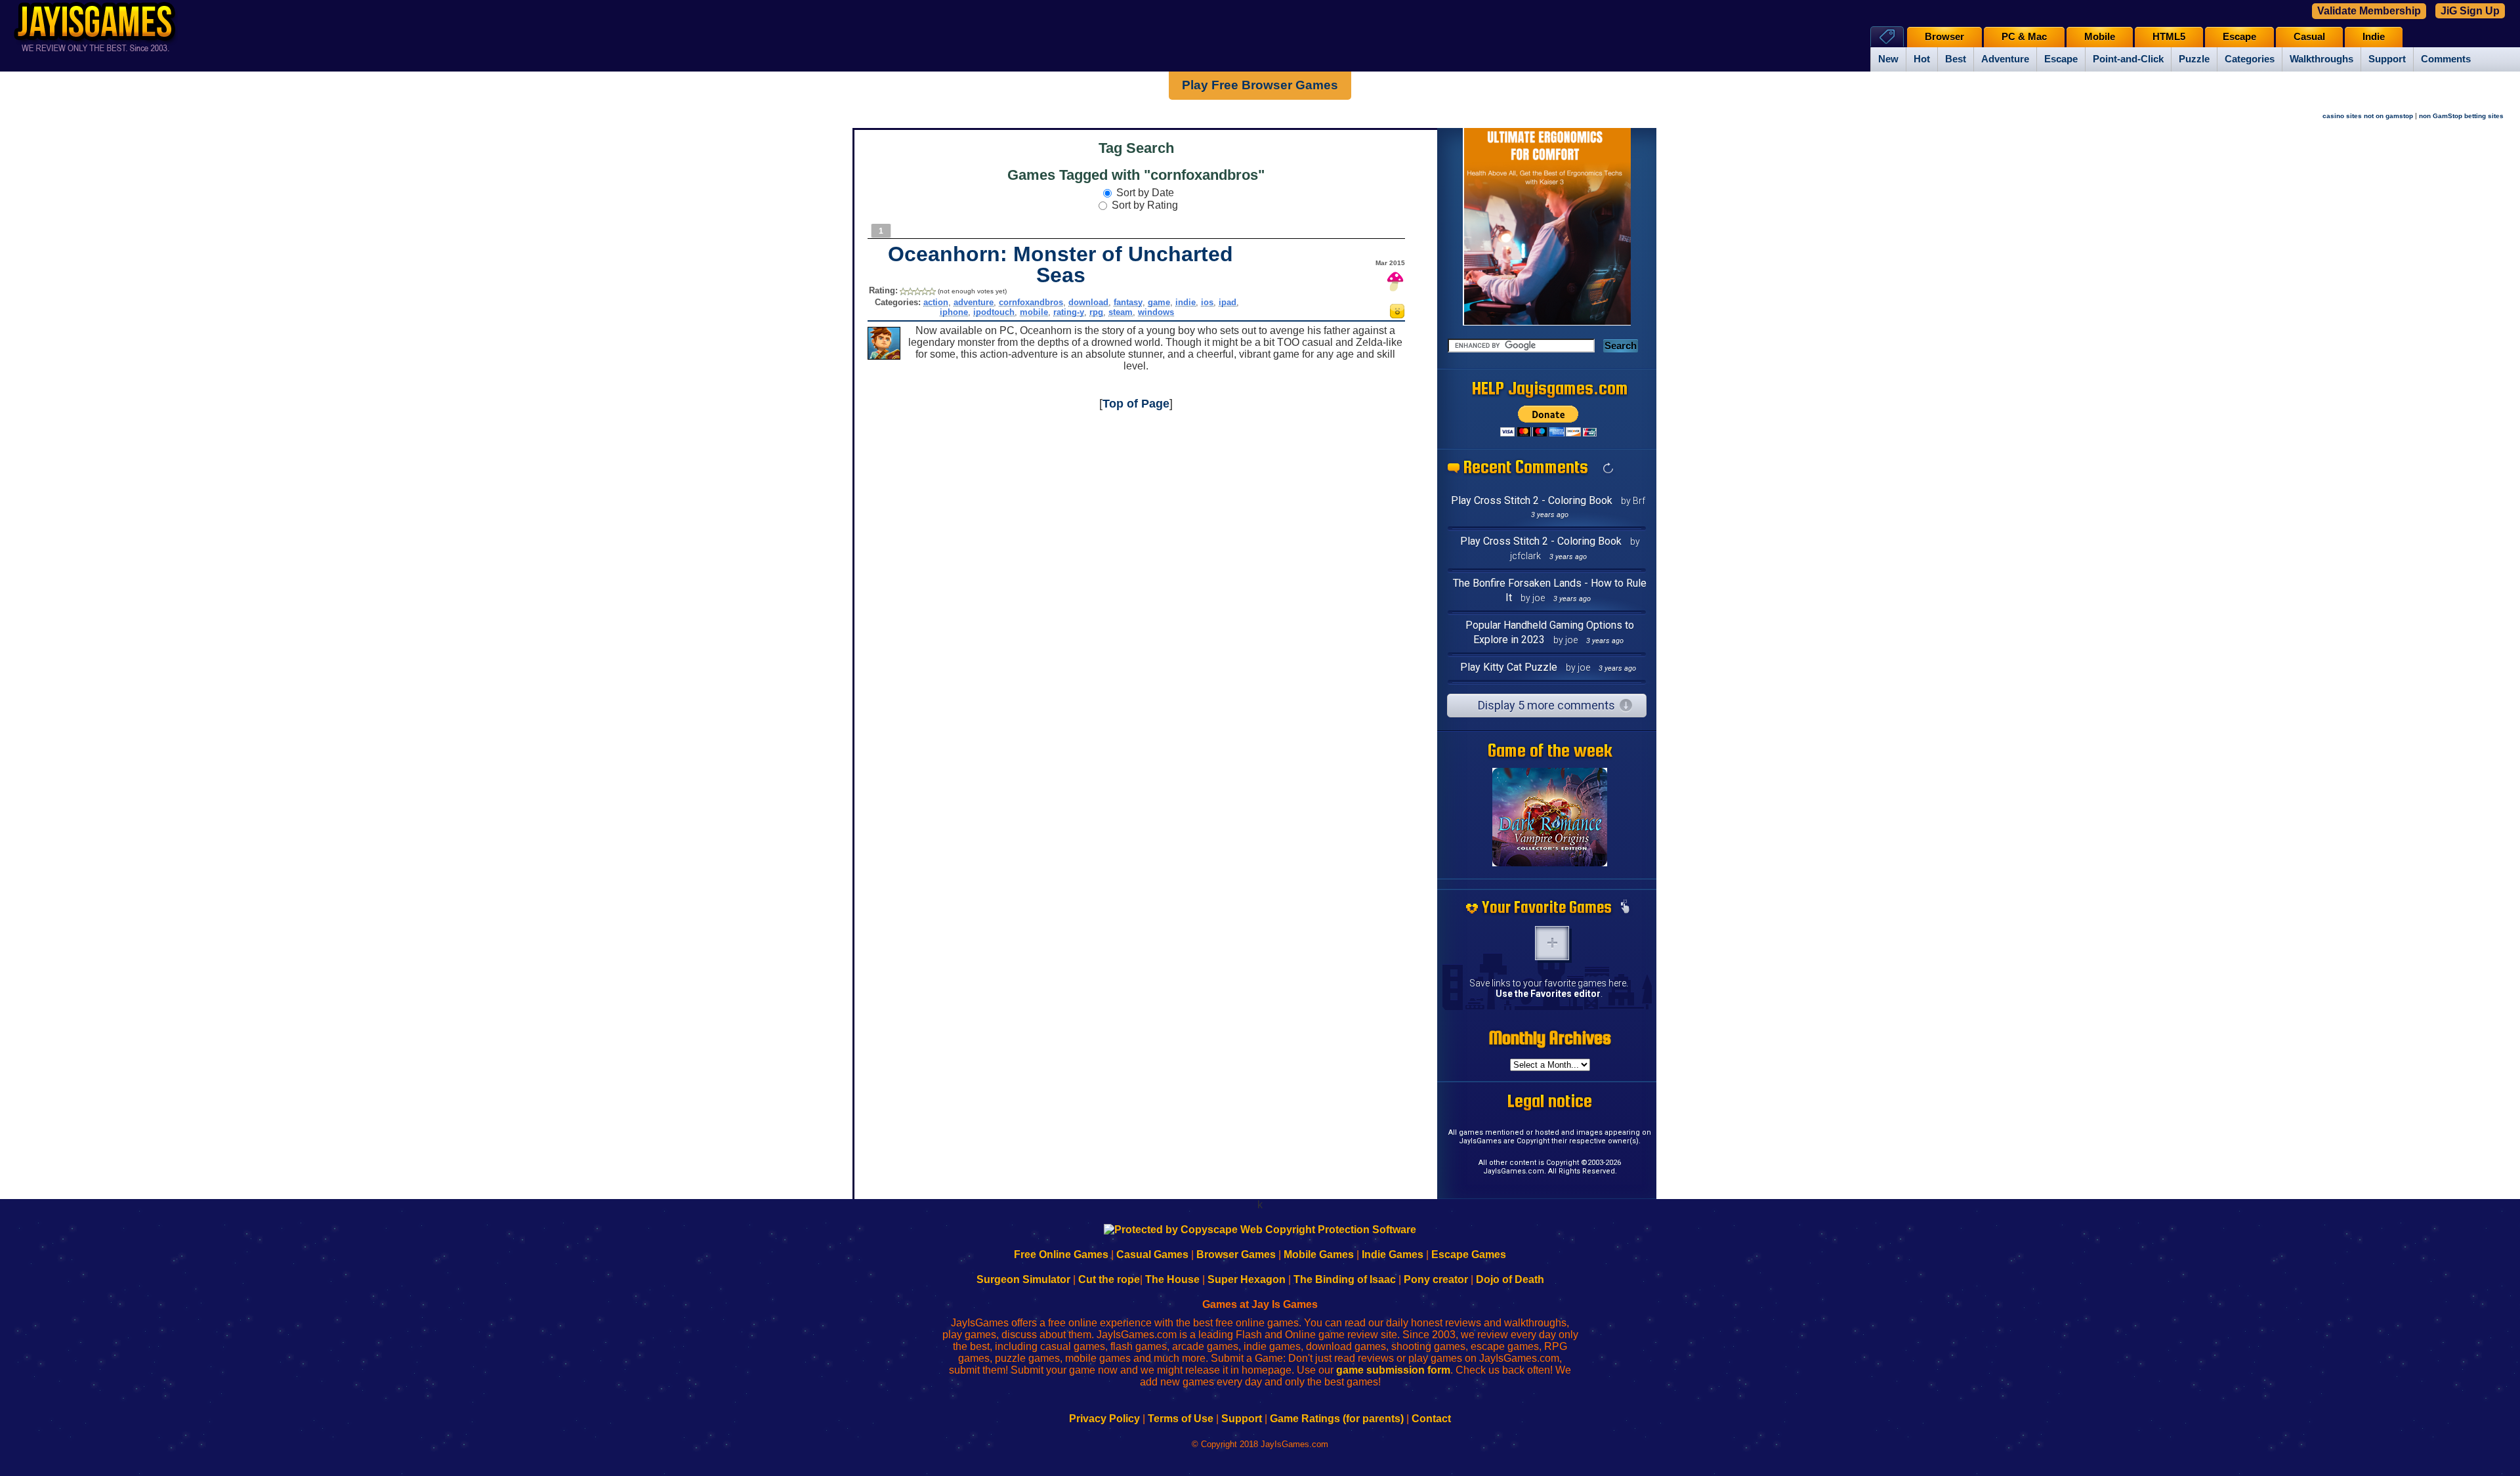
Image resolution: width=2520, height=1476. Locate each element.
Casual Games (1152, 1255)
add (1552, 943)
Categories (2250, 59)
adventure (974, 302)
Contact (1431, 1419)
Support (2387, 59)
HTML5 (2169, 37)
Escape (2061, 59)
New (1888, 59)
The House (1172, 1279)
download (1088, 302)
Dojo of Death (1510, 1279)
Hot (1922, 59)
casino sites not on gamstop (2368, 116)
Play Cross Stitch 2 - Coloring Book (1532, 500)
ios (1207, 302)
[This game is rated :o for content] (1397, 315)
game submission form (1393, 1370)
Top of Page (1136, 404)
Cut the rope (1109, 1279)
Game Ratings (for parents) (1337, 1419)
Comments (2446, 59)
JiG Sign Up (2470, 11)
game (1159, 302)
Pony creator (1436, 1279)
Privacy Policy (1104, 1419)
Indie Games (1393, 1255)
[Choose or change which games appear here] (1625, 908)
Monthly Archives (1550, 1038)
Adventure (2005, 59)
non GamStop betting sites (2461, 116)
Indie (2374, 37)
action (936, 302)
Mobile (2100, 37)
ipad (1228, 302)
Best (1956, 59)
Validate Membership (2369, 11)
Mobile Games (1319, 1255)
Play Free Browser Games (1260, 85)
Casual (2309, 37)
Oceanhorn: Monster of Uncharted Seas (1060, 264)
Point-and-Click (2128, 59)
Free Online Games (1061, 1255)
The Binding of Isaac (1345, 1279)
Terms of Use (1181, 1419)
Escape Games (1469, 1255)
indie (1186, 302)
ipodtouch (994, 312)
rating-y (1069, 312)
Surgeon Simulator (1023, 1279)
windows (1156, 312)
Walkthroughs (2321, 59)
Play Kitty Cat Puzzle (1509, 667)
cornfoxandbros (1031, 302)
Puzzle (2194, 59)
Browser (1944, 37)
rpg (1096, 312)
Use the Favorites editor (1548, 994)
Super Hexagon (1247, 1279)
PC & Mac (2024, 37)
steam (1121, 312)
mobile (1034, 312)
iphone (954, 312)
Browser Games (1236, 1255)
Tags (1887, 36)
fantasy (1128, 302)
